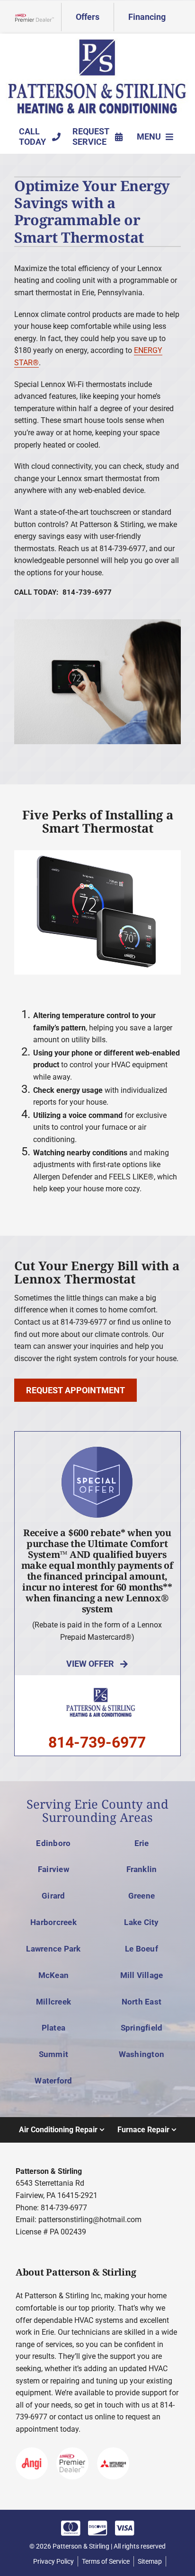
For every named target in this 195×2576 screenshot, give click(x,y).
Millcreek (53, 2002)
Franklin (142, 1869)
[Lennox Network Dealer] (38, 17)
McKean (54, 1975)
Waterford (53, 2081)
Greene (142, 1896)
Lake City (141, 1922)
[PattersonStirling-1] (97, 42)
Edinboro (53, 1843)
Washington (142, 2054)
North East (142, 2002)
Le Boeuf (142, 1949)
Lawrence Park (53, 1949)
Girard (53, 1896)
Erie (142, 1843)
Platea (54, 2028)
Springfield (142, 2028)
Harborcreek (53, 1922)
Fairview (53, 1869)
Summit (54, 2054)
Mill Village (142, 1975)
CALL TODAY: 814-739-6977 (63, 592)
